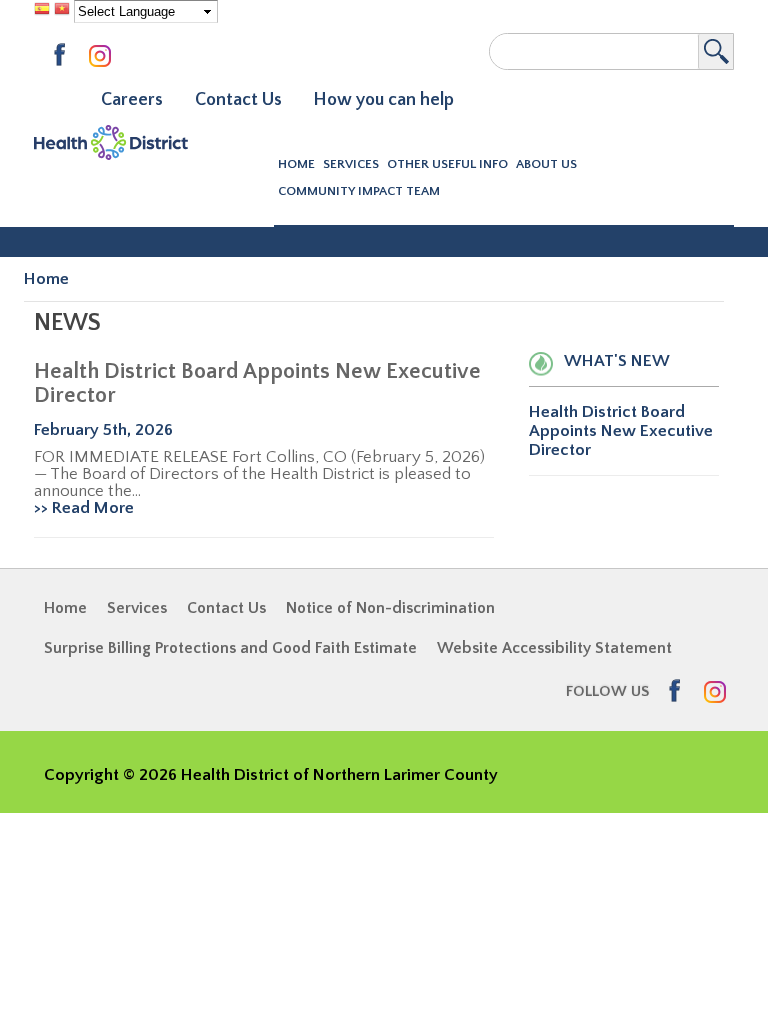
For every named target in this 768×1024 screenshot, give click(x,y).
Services (137, 608)
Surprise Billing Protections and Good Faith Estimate (230, 648)
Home (296, 164)
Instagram (104, 57)
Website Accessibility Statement (554, 648)
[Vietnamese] (62, 11)
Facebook (66, 55)
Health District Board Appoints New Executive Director (257, 383)
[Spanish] (42, 11)
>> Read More (84, 508)
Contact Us (238, 100)
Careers (132, 100)
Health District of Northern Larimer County (111, 146)
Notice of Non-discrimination (390, 608)
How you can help (383, 100)
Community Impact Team (359, 191)
